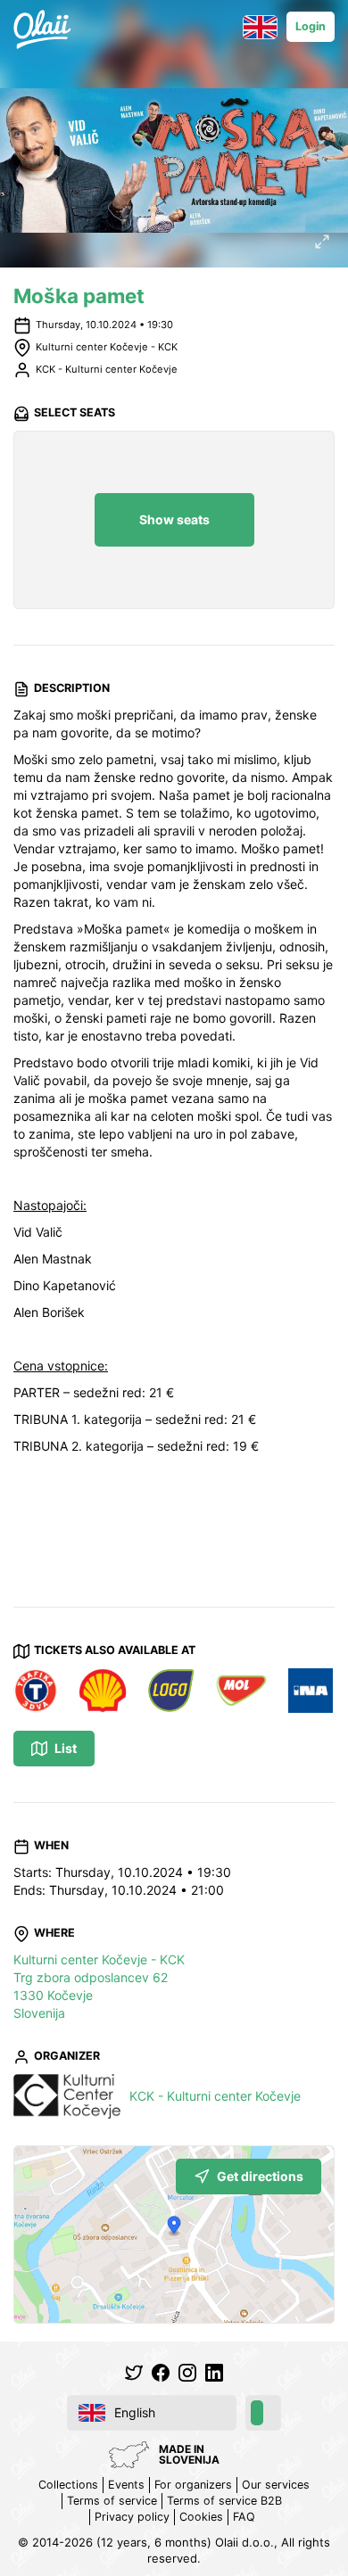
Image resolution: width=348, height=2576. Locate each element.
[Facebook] (161, 2373)
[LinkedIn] (214, 2373)
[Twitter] (134, 2373)
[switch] (263, 2413)
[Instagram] (187, 2373)
